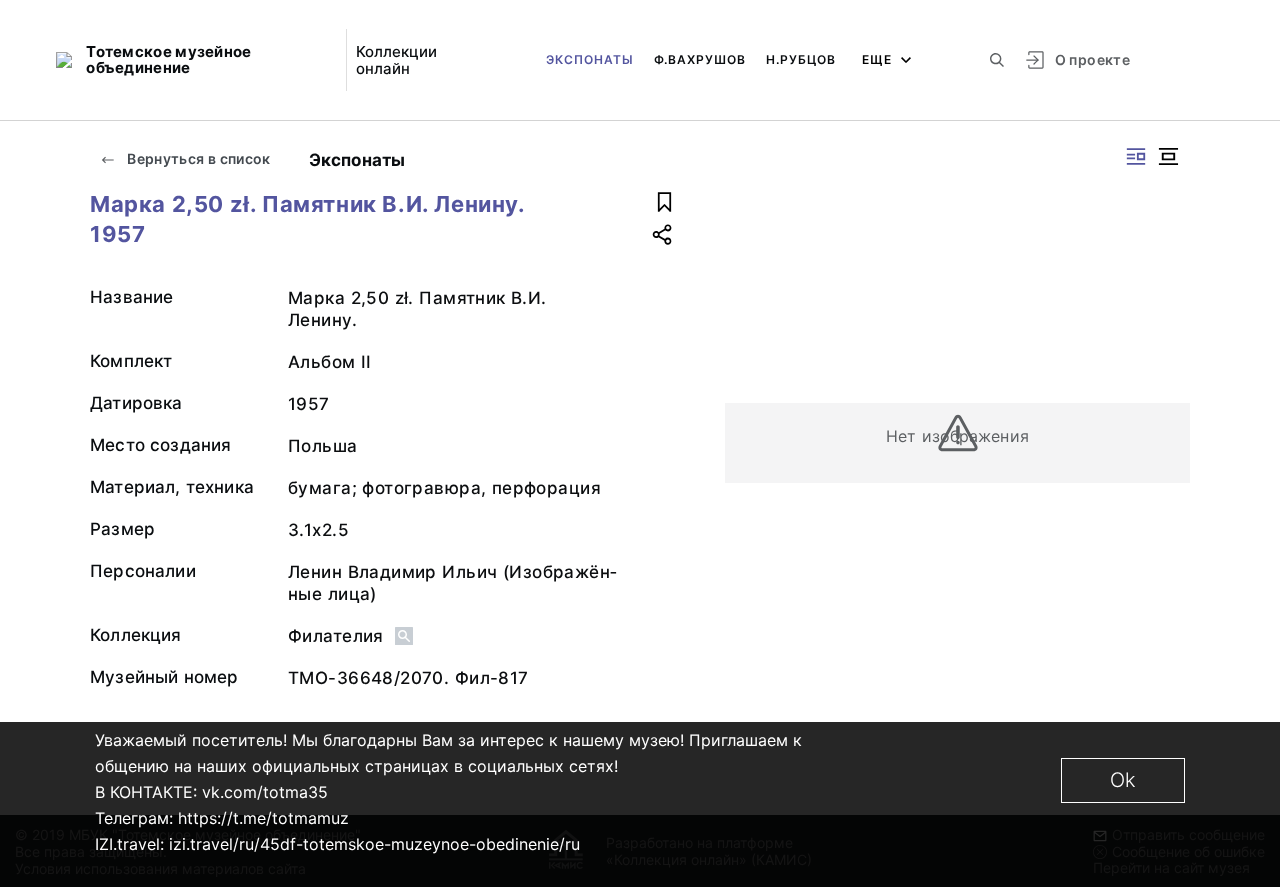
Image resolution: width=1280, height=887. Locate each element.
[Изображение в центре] (1168, 156)
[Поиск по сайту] (997, 60)
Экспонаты (590, 59)
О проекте (1092, 59)
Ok (1123, 780)
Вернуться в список (197, 158)
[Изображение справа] (1136, 156)
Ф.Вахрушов (700, 59)
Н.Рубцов (801, 59)
